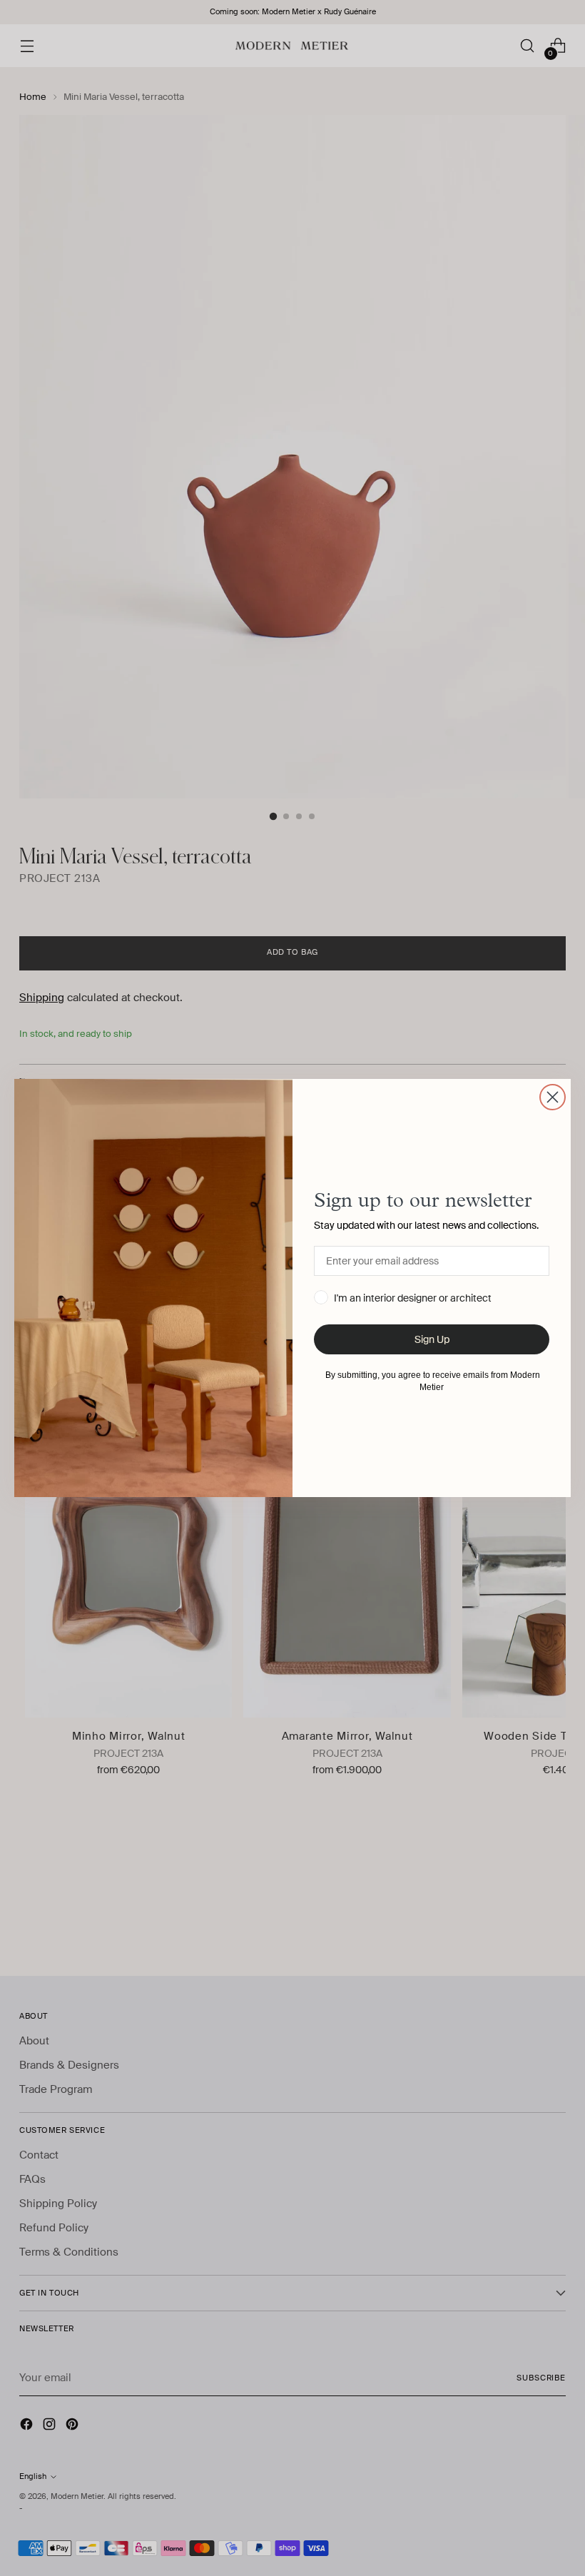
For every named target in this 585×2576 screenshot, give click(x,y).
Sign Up (432, 1339)
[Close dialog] (553, 1097)
